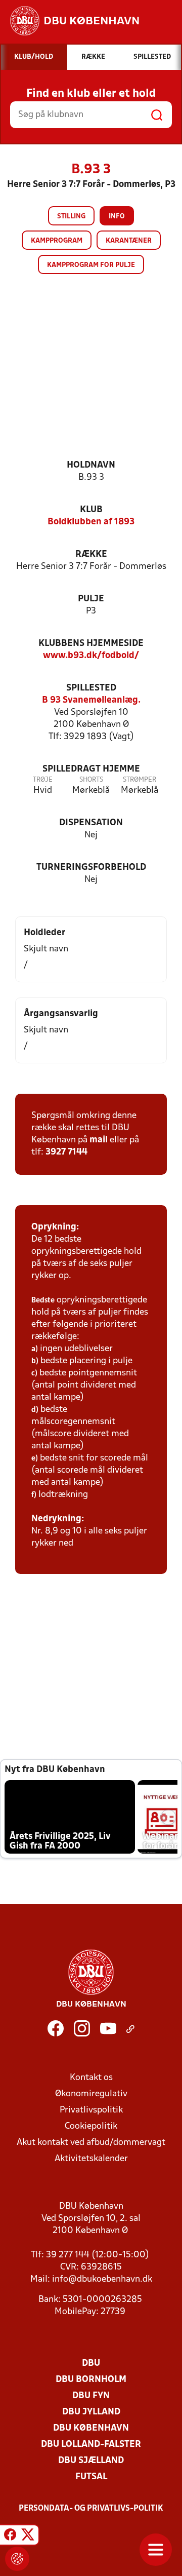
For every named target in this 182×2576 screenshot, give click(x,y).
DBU (91, 2363)
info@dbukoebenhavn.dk (102, 2279)
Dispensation (91, 823)
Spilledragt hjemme (91, 769)
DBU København (91, 2428)
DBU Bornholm (91, 2380)
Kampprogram (57, 241)
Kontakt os (91, 2078)
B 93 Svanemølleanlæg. (91, 700)
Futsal (91, 2477)
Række (91, 554)
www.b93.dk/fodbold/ (91, 656)
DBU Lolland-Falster (91, 2445)
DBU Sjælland (91, 2461)
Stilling (71, 217)
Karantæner (129, 241)
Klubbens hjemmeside (91, 644)
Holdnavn (91, 465)
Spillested (91, 688)
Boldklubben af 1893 (91, 522)
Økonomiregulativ (91, 2094)
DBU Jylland (91, 2412)
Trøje (43, 780)
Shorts (91, 780)
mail (99, 1140)
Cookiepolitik (91, 2126)
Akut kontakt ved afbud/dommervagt (91, 2143)
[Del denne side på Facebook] (10, 2536)
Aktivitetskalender (91, 2159)
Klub (91, 510)
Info (117, 217)
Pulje (91, 599)
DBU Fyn (91, 2396)
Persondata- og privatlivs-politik (91, 2509)
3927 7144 (66, 1152)
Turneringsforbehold (91, 868)
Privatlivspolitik (91, 2110)
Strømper (140, 780)
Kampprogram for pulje (91, 265)
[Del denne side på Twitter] (28, 2536)
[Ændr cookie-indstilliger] (17, 2559)
